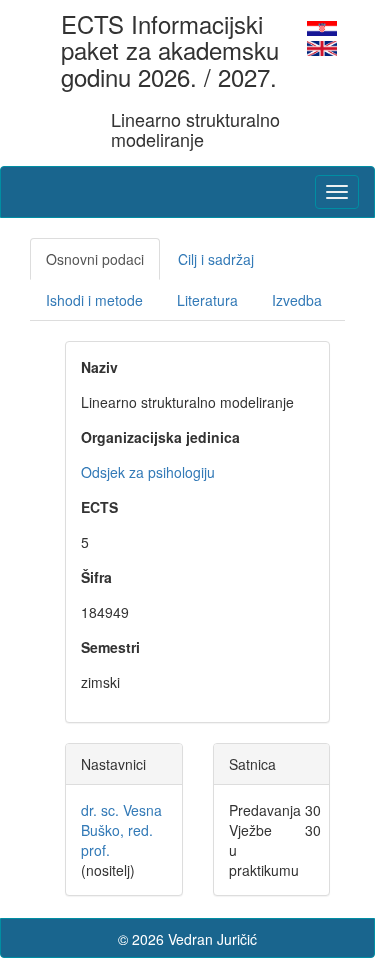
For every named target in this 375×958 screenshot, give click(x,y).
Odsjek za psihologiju (148, 472)
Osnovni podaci (95, 259)
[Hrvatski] (322, 26)
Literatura (207, 300)
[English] (322, 46)
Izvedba (297, 300)
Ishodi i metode (94, 300)
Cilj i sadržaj (216, 259)
